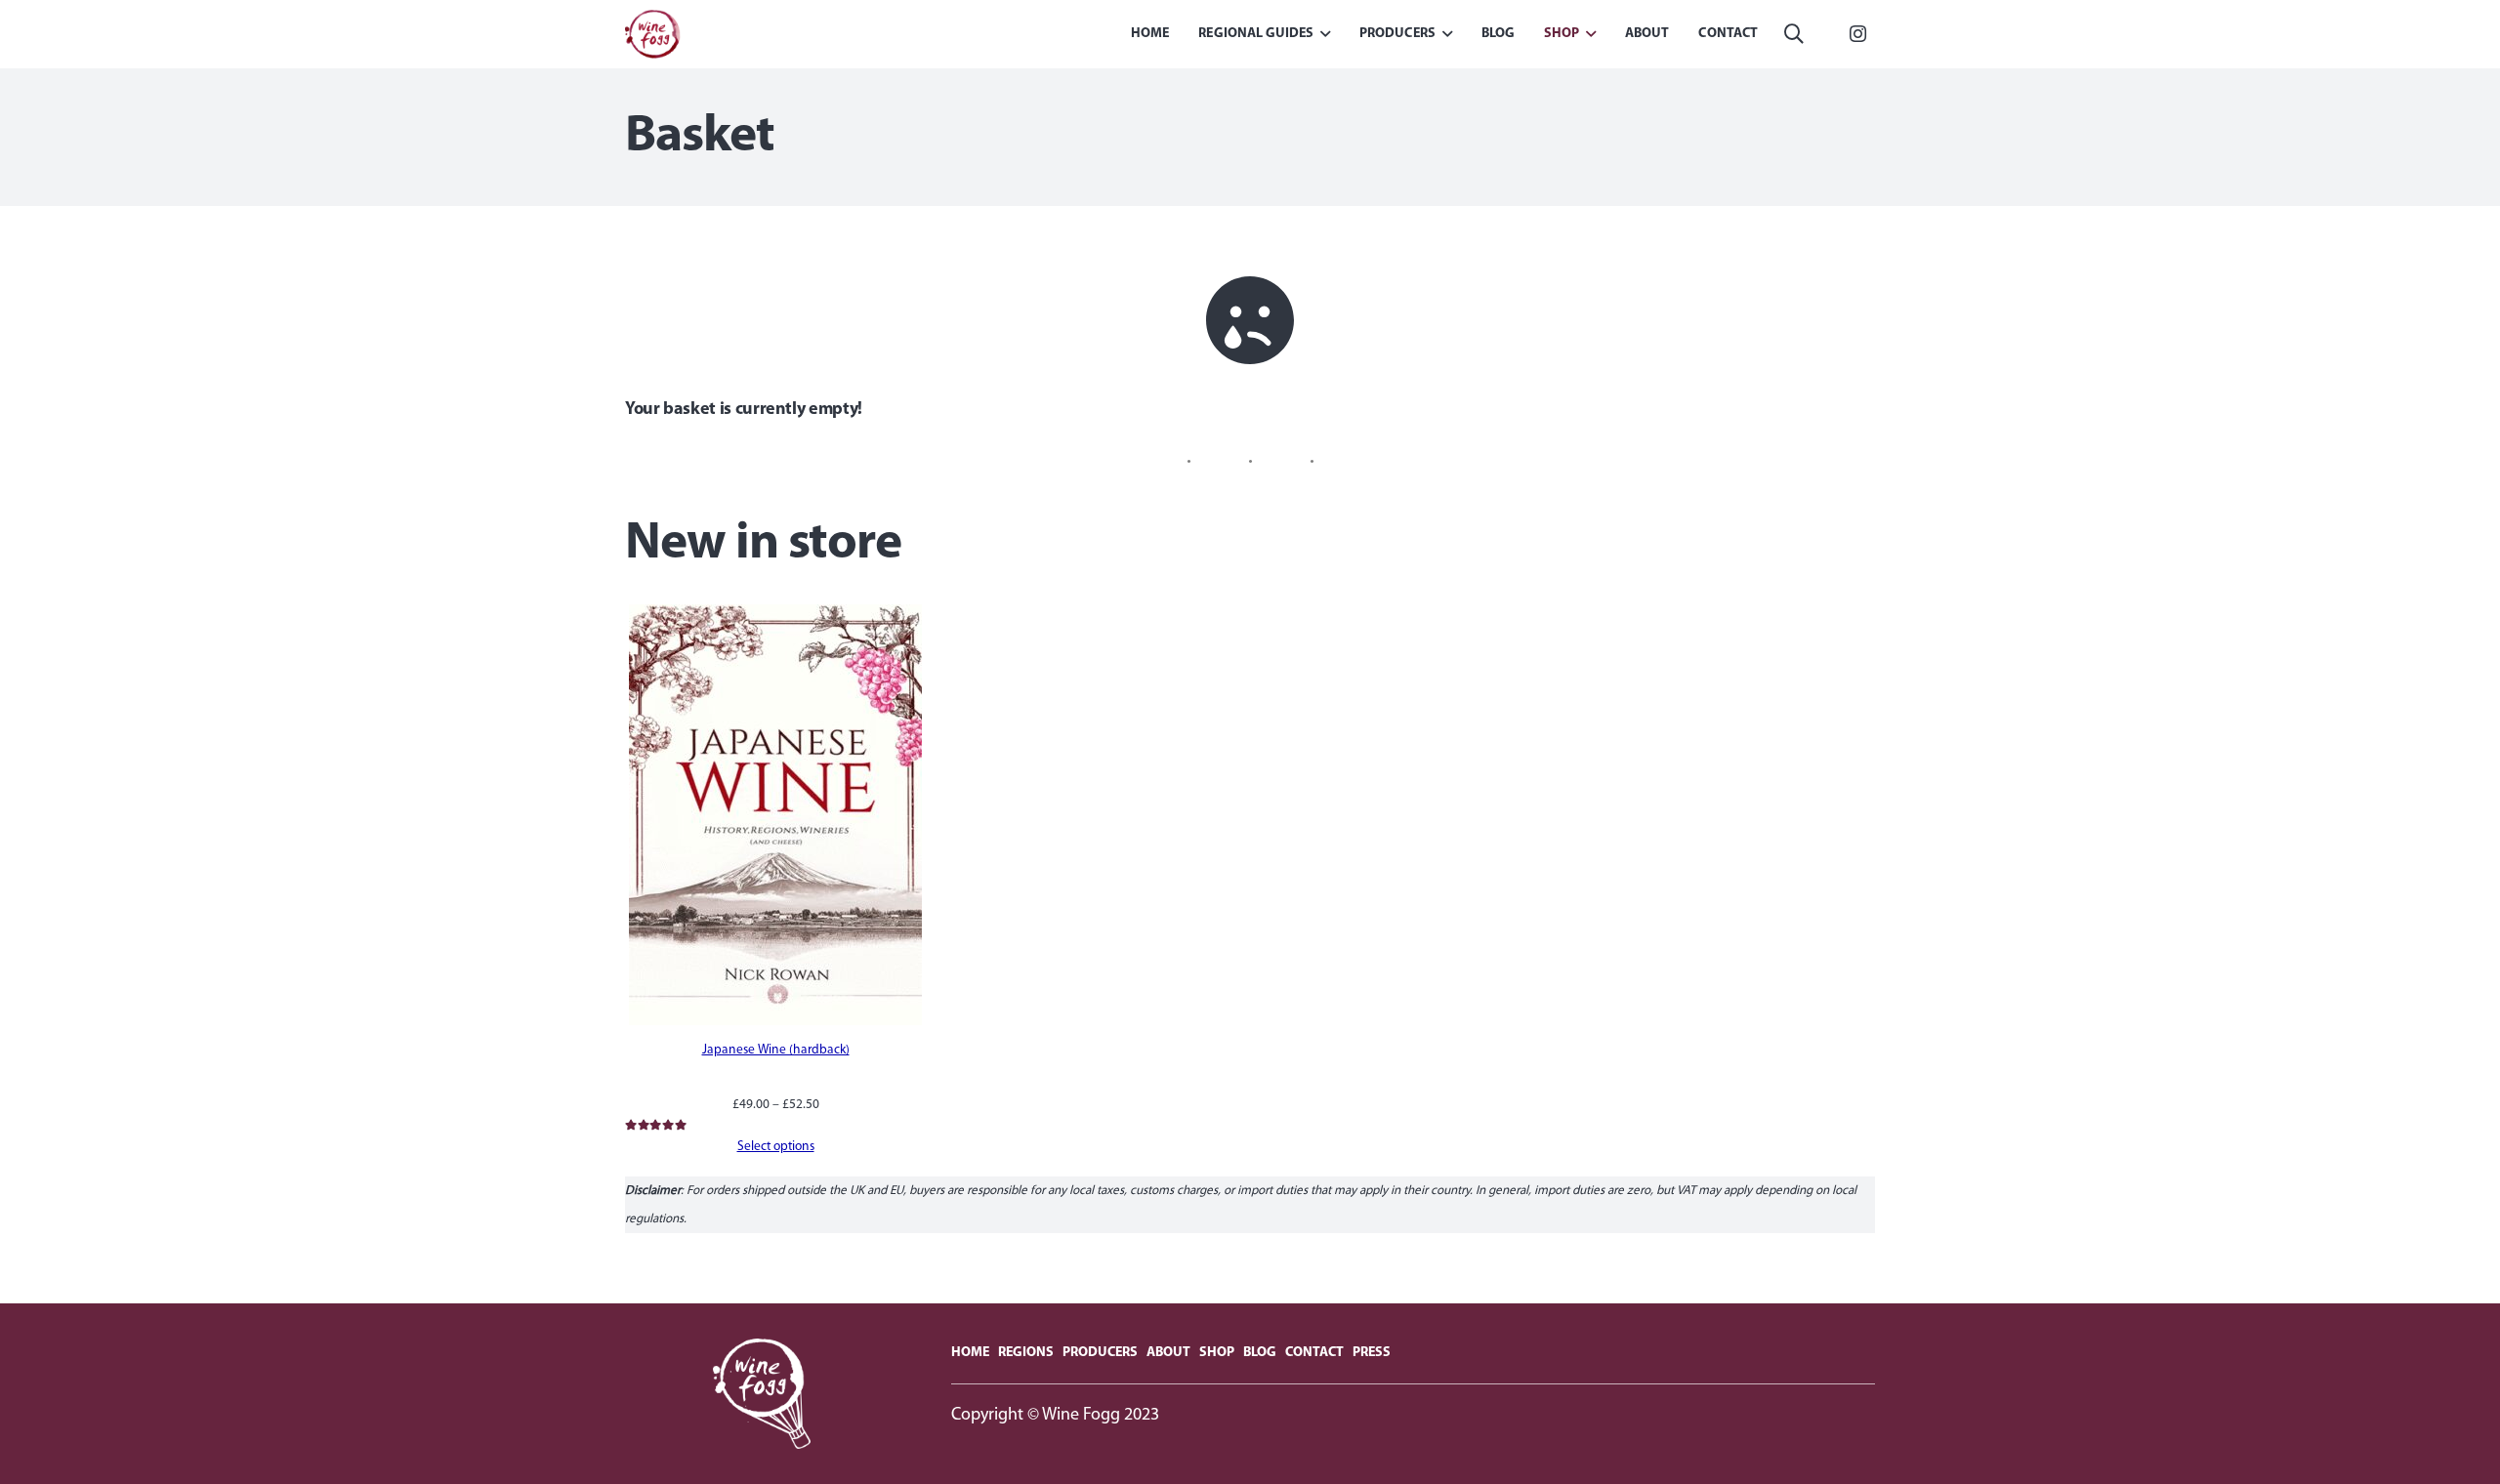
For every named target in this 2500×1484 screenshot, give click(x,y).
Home (970, 1353)
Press (1372, 1353)
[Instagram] (1857, 34)
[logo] (653, 34)
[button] (1794, 34)
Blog (1260, 1353)
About (1168, 1353)
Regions (1026, 1353)
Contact (1314, 1353)
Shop (1217, 1353)
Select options (776, 1147)
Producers (1100, 1353)
